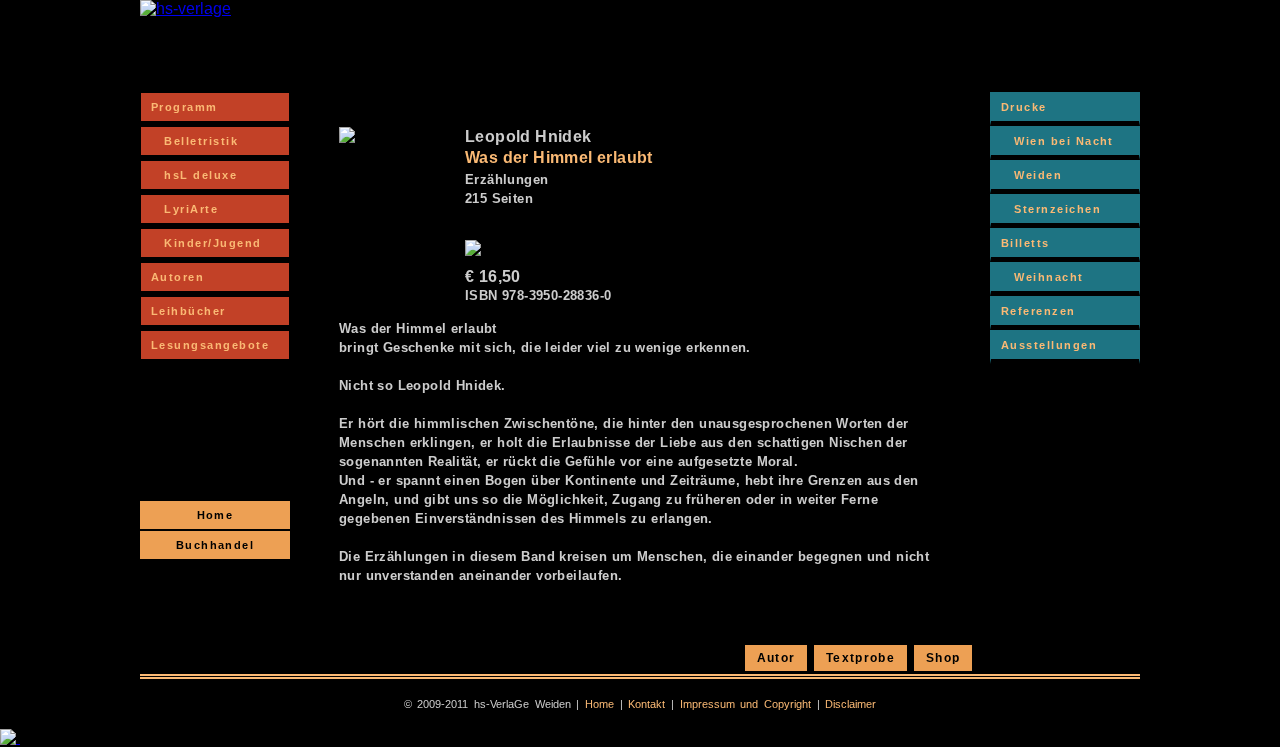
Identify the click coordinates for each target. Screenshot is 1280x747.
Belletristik (194, 141)
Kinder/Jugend (206, 243)
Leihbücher (188, 311)
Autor (776, 658)
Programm (184, 107)
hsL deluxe (194, 175)
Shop (943, 658)
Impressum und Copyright (745, 704)
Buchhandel (215, 545)
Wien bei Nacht (1057, 141)
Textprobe (860, 658)
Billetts (1025, 243)
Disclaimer (850, 704)
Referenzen (1038, 311)
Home (215, 515)
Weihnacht (1042, 277)
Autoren (177, 277)
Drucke (1024, 107)
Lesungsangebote (210, 345)
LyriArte (184, 209)
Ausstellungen (1049, 345)
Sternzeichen (1051, 209)
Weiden (1031, 175)
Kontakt (646, 704)
